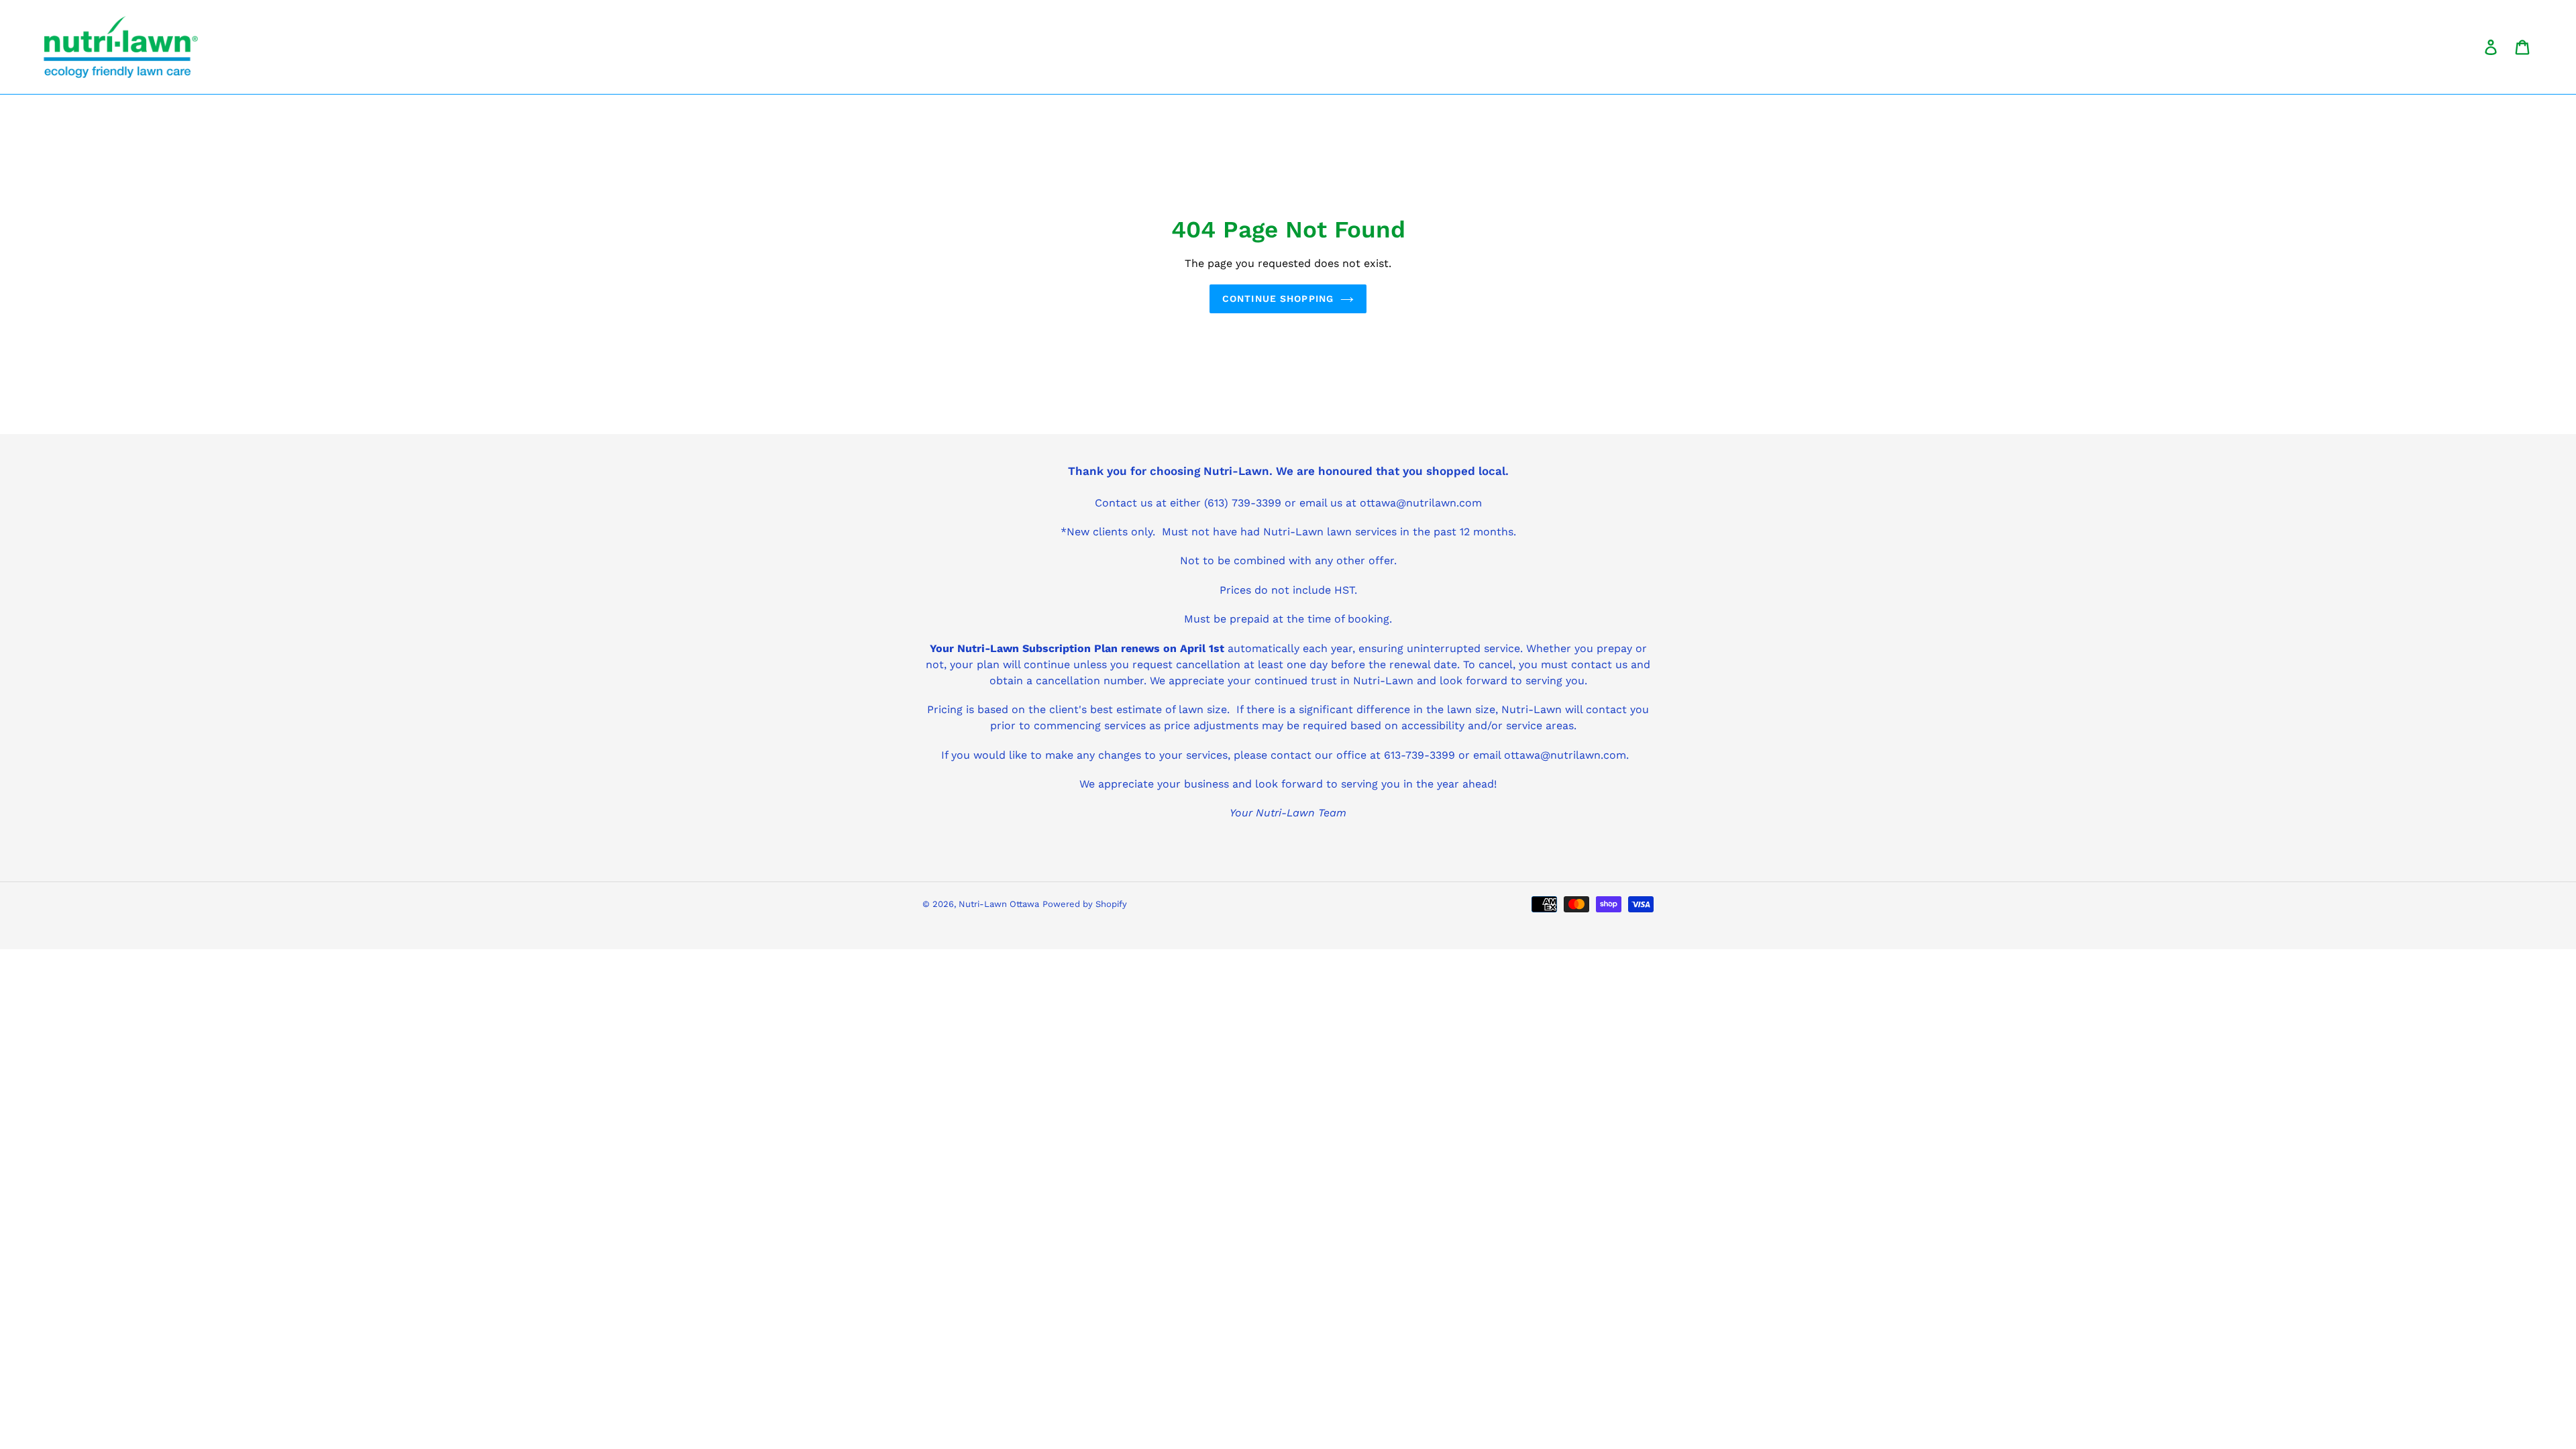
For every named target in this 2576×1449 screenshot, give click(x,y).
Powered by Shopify (1085, 904)
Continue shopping (1278, 299)
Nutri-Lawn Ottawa (999, 904)
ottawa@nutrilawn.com (1565, 755)
